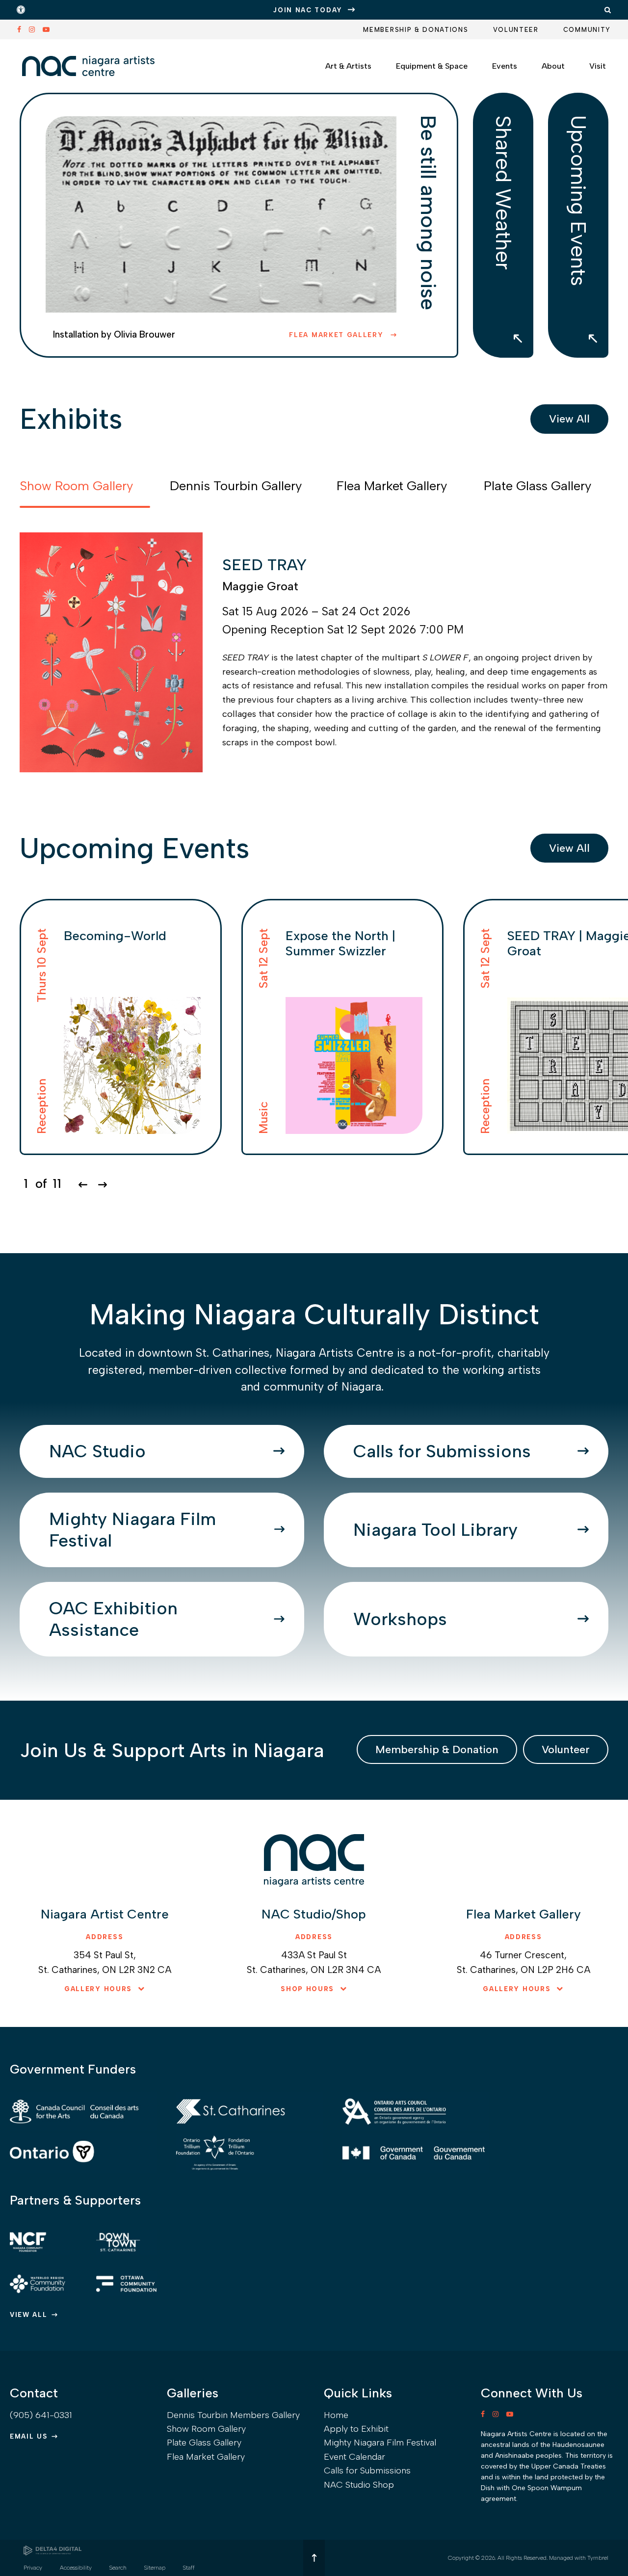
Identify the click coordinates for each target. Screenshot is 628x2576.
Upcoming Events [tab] (578, 201)
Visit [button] (598, 66)
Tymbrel (598, 2558)
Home (336, 2415)
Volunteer (516, 30)
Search (118, 2568)
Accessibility (76, 2568)
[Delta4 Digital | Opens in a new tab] (52, 2550)
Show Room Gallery (206, 2429)
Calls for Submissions (442, 1451)
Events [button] (505, 66)
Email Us (29, 2436)
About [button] (553, 66)
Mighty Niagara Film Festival (132, 1530)
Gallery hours (98, 1989)
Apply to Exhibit (356, 2429)
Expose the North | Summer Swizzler (340, 943)
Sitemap (155, 2568)
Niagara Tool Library (435, 1530)
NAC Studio (97, 1451)
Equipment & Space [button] (432, 66)
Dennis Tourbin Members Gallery (233, 2415)
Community (587, 30)
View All (569, 419)
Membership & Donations (416, 30)
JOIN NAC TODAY (308, 10)
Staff (189, 2568)
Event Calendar (354, 2457)
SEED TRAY (264, 565)
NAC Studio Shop (359, 2485)
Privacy (33, 2568)
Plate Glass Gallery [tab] (537, 486)
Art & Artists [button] (348, 66)
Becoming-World (115, 936)
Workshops (400, 1619)
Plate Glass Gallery (204, 2443)
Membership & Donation (437, 1749)
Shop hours (307, 1989)
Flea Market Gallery (338, 335)
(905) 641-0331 (41, 2415)
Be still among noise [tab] (428, 213)
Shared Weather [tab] (503, 193)
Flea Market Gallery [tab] (392, 486)
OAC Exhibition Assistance (113, 1619)
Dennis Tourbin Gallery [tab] (236, 486)
